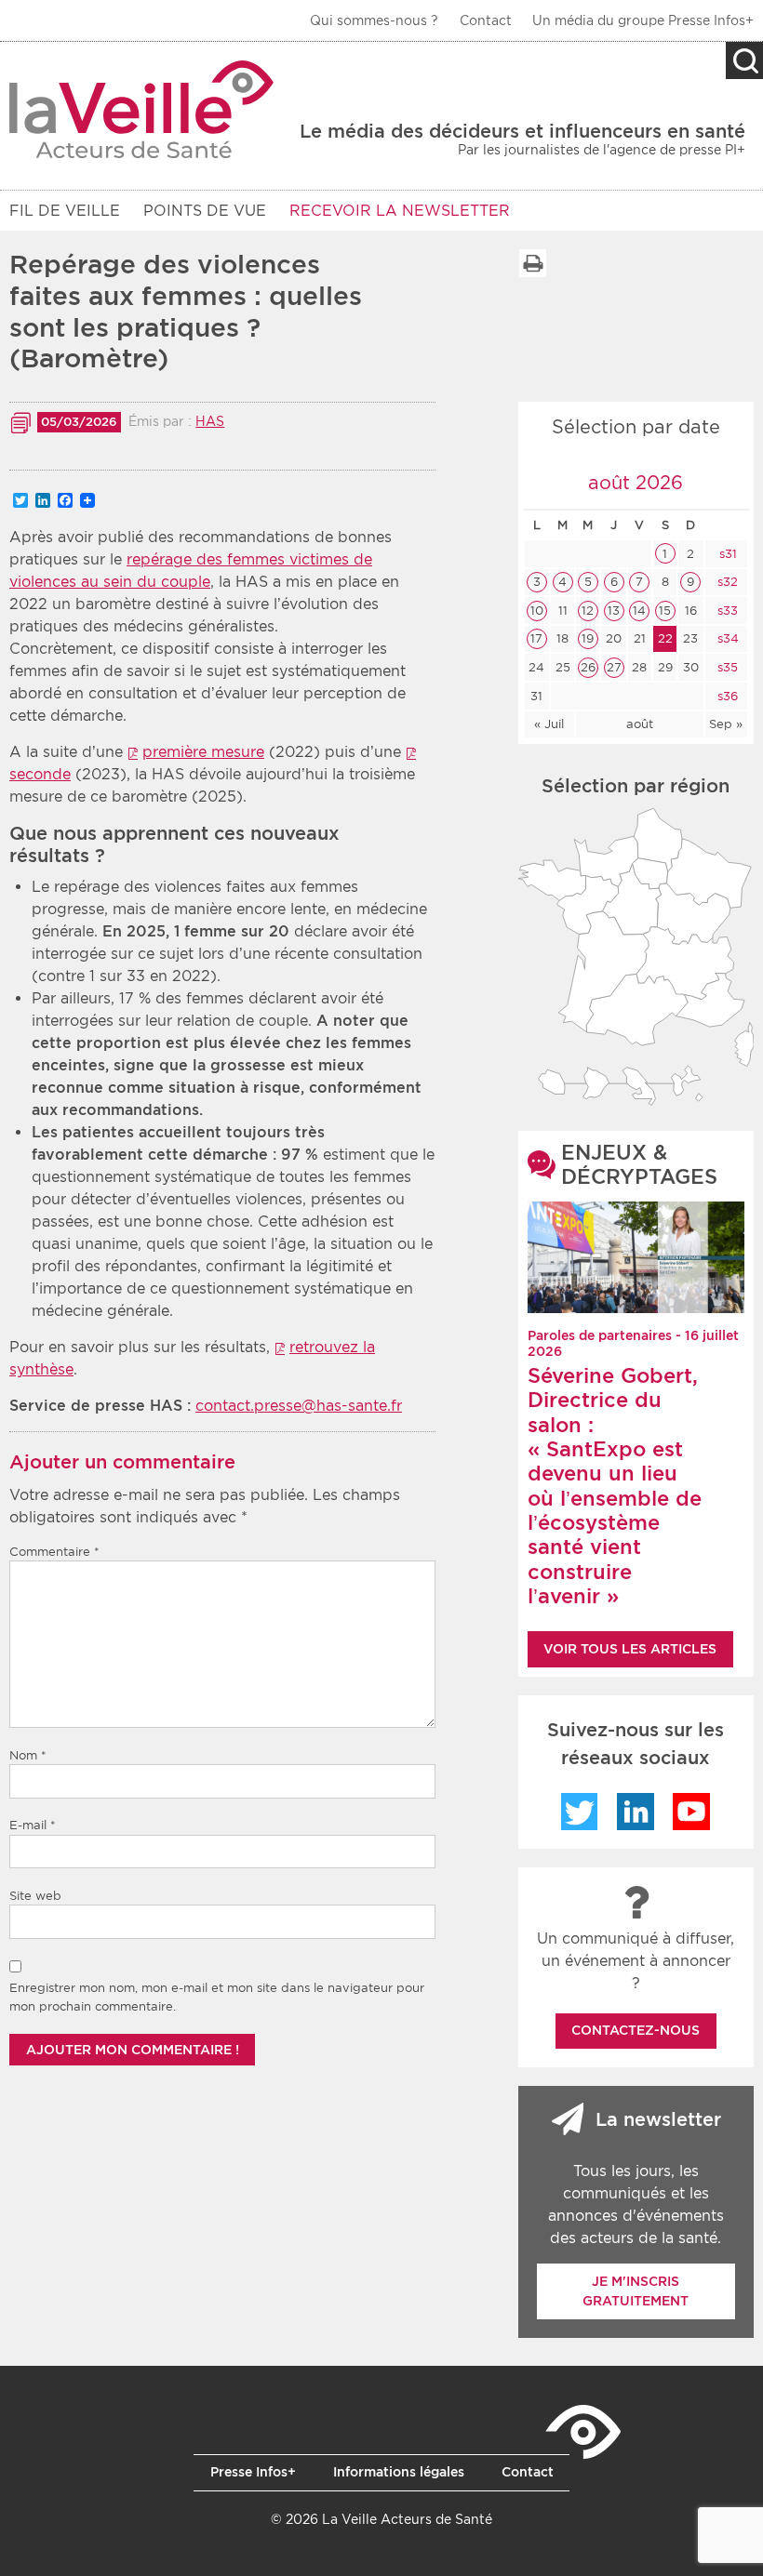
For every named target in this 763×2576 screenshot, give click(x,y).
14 (639, 611)
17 (536, 638)
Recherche (744, 60)
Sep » (726, 724)
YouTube (691, 1812)
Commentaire (54, 1552)
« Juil (549, 724)
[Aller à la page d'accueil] (142, 109)
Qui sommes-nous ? (374, 20)
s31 (726, 554)
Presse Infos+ (253, 2472)
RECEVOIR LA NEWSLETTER (400, 211)
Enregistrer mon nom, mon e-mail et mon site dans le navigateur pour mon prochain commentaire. (217, 1997)
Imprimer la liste (532, 263)
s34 (726, 638)
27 (614, 667)
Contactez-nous (636, 2030)
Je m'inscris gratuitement (636, 2291)
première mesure (203, 752)
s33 (726, 611)
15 (665, 611)
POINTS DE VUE (205, 211)
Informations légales (399, 2472)
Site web (35, 1896)
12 (588, 611)
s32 (726, 582)
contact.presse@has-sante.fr (299, 1406)
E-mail (33, 1825)
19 (588, 638)
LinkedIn (636, 1812)
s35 (726, 667)
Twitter (580, 1812)
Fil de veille (65, 211)
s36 (726, 696)
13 (614, 611)
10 (537, 611)
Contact (486, 20)
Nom (28, 1755)
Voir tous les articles (630, 1649)
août (640, 724)
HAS (210, 421)
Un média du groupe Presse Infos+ (643, 20)
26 (588, 667)
